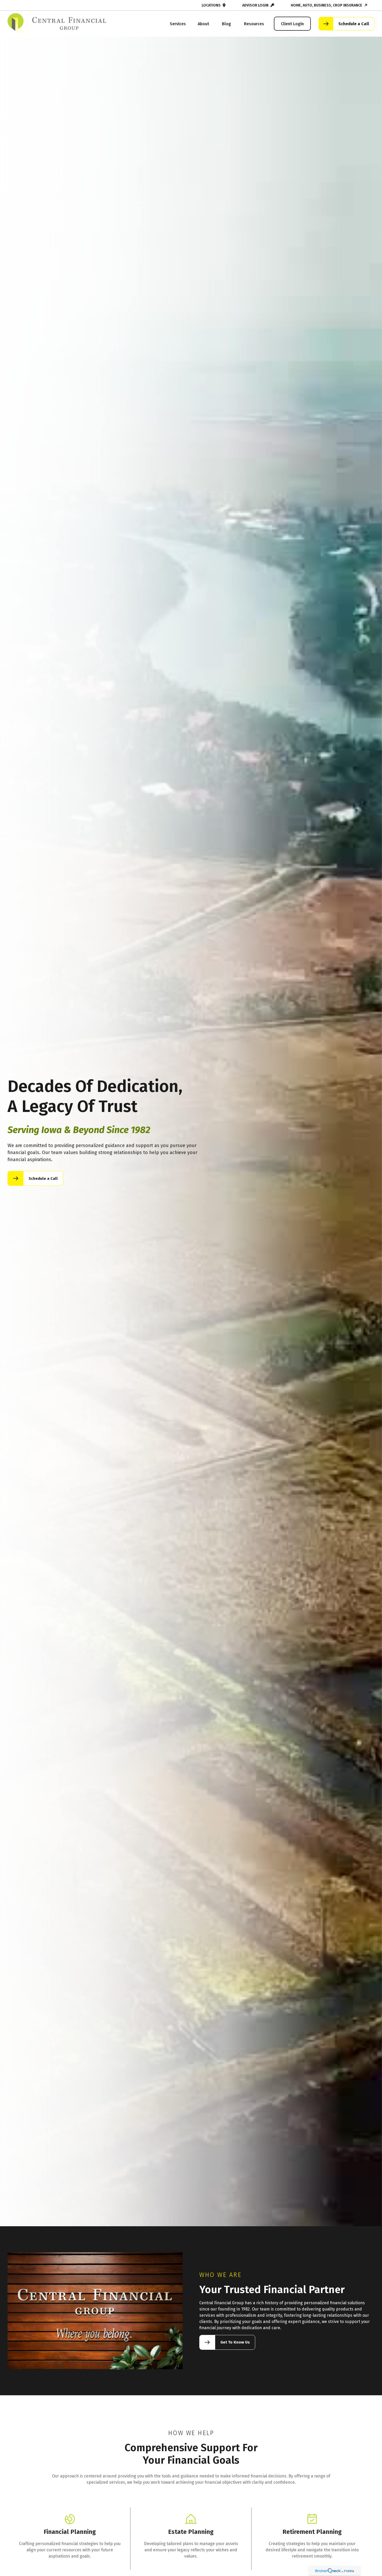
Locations (211, 5)
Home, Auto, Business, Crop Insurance (327, 5)
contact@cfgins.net (66, 5)
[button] (178, 24)
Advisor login (255, 5)
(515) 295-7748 (26, 5)
